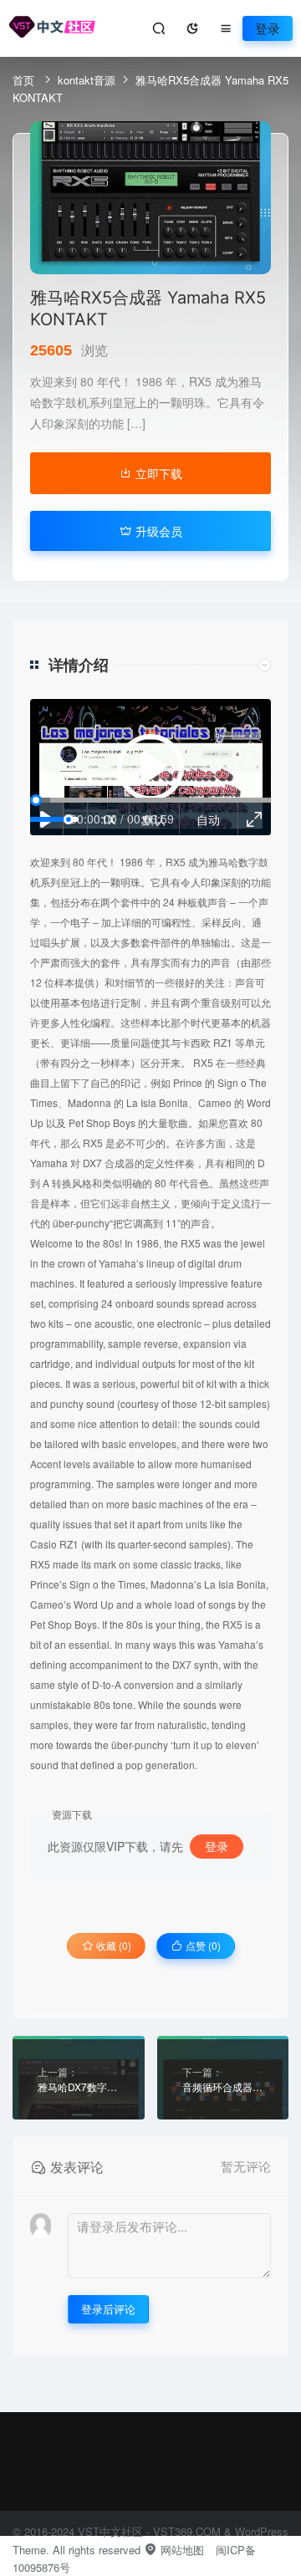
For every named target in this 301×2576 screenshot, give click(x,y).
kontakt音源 (87, 80)
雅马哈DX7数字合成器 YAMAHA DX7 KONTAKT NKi (79, 2086)
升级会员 (157, 531)
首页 (25, 80)
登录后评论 (108, 2309)
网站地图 (181, 2550)
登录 (268, 28)
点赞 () (202, 1945)
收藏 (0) (112, 1945)
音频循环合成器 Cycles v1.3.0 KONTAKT (223, 2086)
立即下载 (157, 473)
